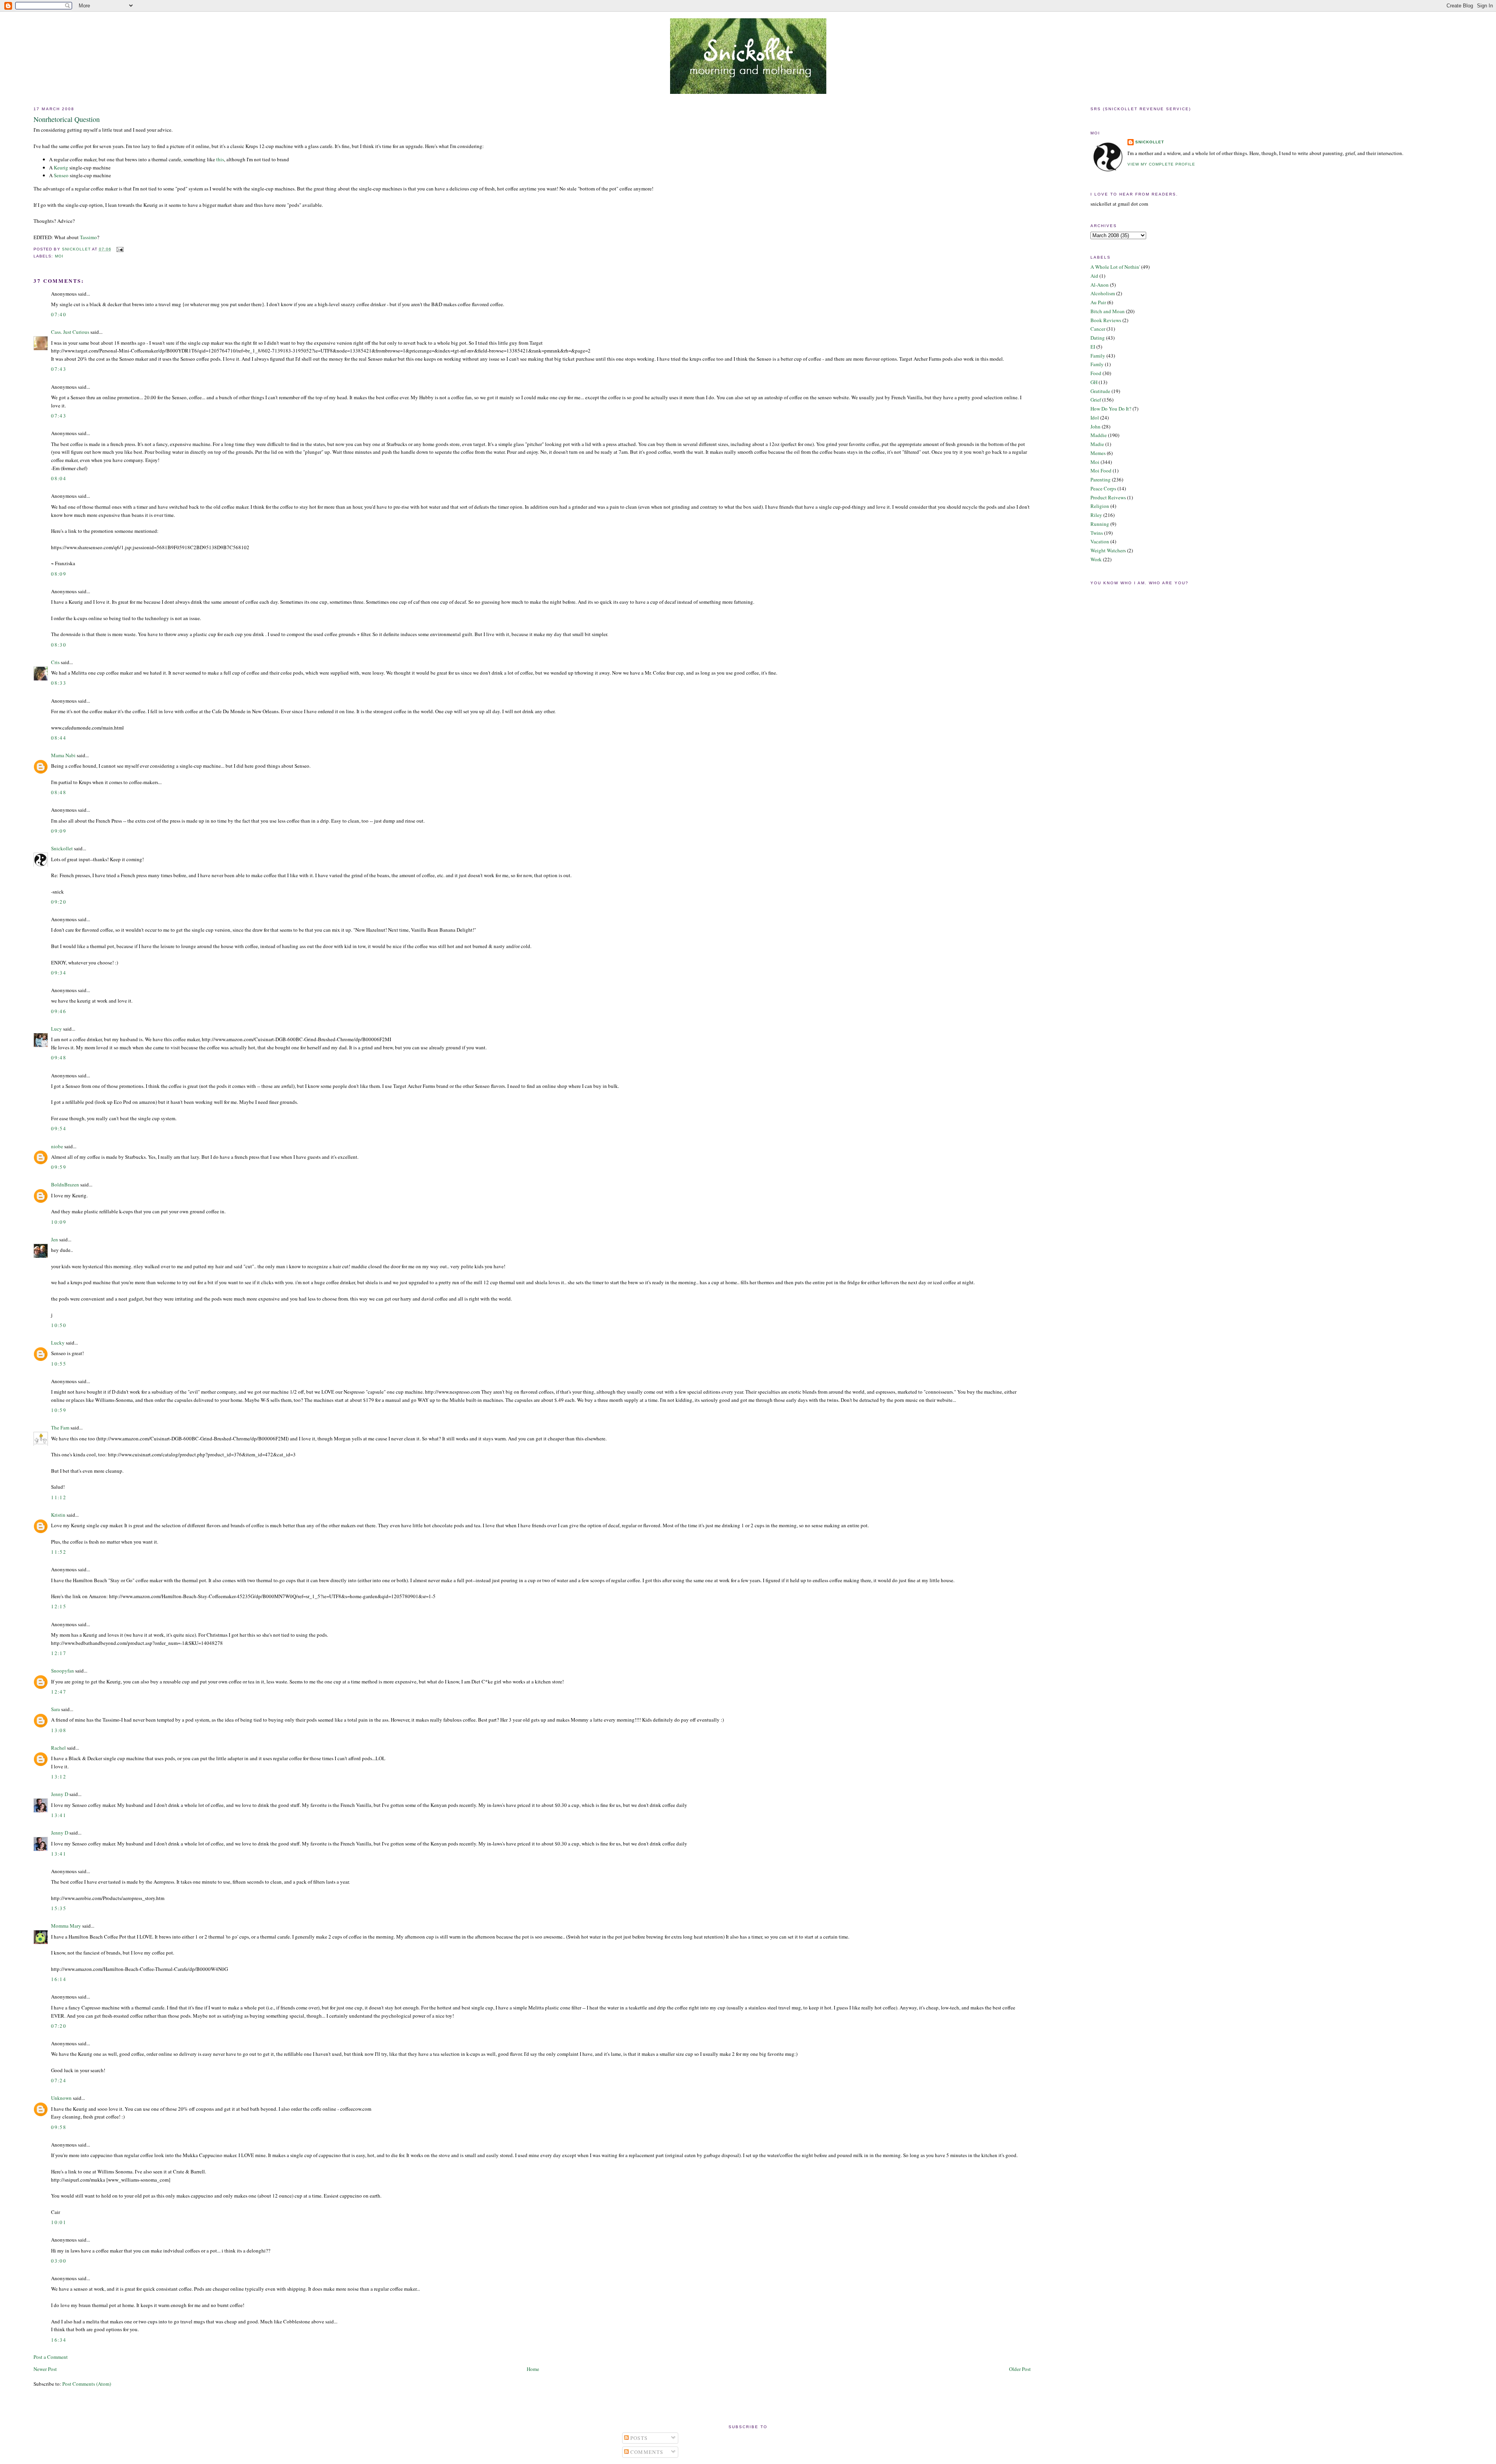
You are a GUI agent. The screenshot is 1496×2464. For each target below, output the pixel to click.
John (1096, 427)
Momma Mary (66, 1926)
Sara (56, 1709)
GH (1094, 382)
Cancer (1098, 329)
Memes (1098, 453)
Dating (1098, 338)
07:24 (59, 2080)
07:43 (59, 369)
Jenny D (60, 1794)
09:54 (59, 1128)
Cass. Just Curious (70, 332)
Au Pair (1098, 302)
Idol (1095, 418)
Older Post (1020, 2369)
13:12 (59, 1777)
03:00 (59, 2261)
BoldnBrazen (65, 1184)
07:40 (59, 314)
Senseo (61, 175)
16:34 (59, 2340)
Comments (646, 2452)
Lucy (56, 1029)
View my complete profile (1161, 164)
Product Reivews (1108, 497)
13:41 (59, 1815)
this (220, 159)
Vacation (1100, 541)
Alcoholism (1103, 293)
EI (1093, 347)
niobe (57, 1146)
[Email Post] (120, 249)
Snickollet (62, 848)
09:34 (59, 973)
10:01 (59, 2222)
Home (533, 2369)
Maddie (1099, 435)
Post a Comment (51, 2357)
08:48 (59, 792)
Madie (1097, 444)
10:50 (59, 1325)
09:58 (59, 2127)
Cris (55, 662)
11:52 (59, 1552)
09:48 (59, 1058)
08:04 (59, 478)
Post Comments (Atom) (87, 2384)
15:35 (59, 1908)
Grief (1096, 400)
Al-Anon (1100, 285)
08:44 (59, 738)
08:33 (59, 683)
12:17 (59, 1653)
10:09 (59, 1222)
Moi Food (1101, 471)
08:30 (59, 645)
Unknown (61, 2098)
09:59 (59, 1167)
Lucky (58, 1343)
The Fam (60, 1428)
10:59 (59, 1410)
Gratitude (1100, 391)
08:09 (59, 574)
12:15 (59, 1606)
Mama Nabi (63, 755)
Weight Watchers (1108, 550)
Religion (1100, 506)
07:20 (59, 2026)
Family (1098, 356)
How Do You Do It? (1111, 409)
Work (1096, 559)
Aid (1094, 276)
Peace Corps (1103, 488)
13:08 (59, 1730)
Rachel (58, 1748)
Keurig (61, 167)
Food (1096, 373)
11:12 (59, 1497)
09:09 (59, 831)
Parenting (1101, 479)
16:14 (59, 1979)
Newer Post (45, 2369)
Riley (1096, 515)
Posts (638, 2438)
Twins (1097, 533)
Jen (55, 1239)
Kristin (58, 1515)
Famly (1097, 364)
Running (1100, 524)
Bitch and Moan (1108, 311)
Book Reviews (1106, 320)
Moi (59, 256)
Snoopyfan (63, 1671)
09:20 (59, 902)
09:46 (59, 1011)
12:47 (59, 1692)
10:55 (59, 1364)
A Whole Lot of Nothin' (1115, 267)
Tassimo (88, 237)
